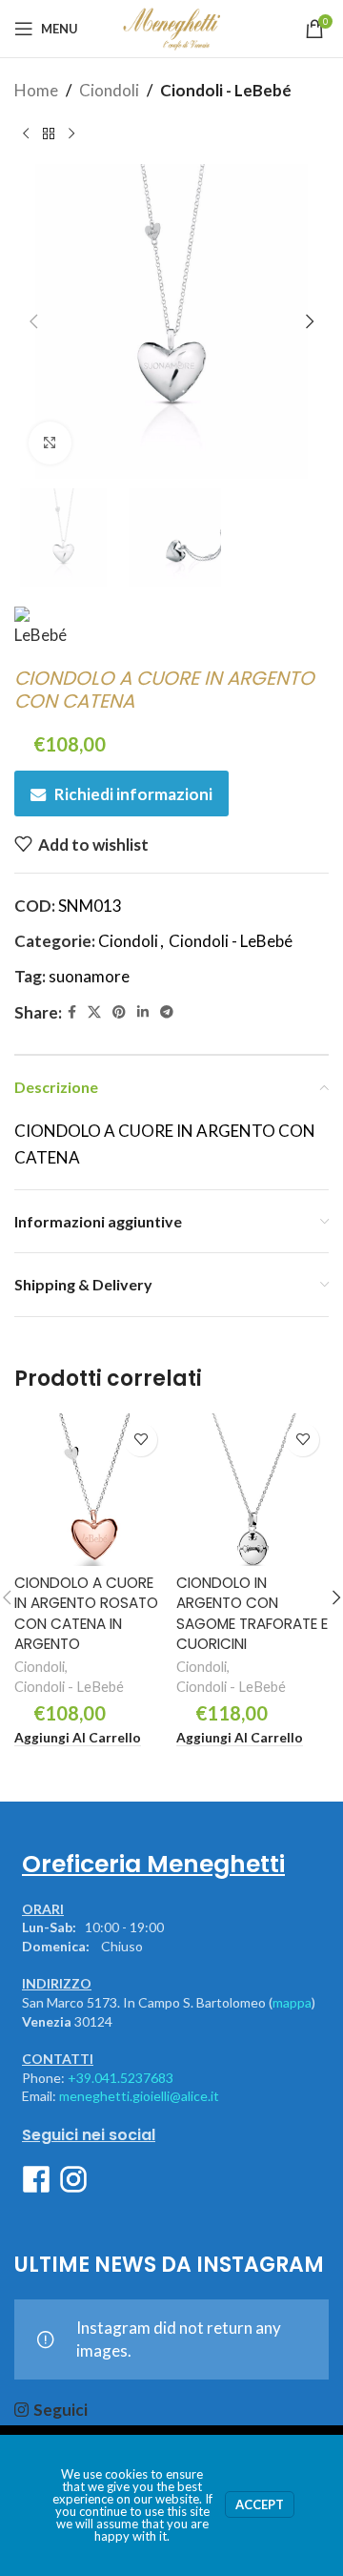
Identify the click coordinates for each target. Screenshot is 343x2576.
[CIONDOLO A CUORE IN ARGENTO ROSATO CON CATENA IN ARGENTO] (91, 1490)
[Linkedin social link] (143, 1012)
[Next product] (71, 134)
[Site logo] (171, 26)
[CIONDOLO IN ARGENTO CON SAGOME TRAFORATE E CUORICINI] (252, 1490)
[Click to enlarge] (50, 443)
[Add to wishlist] (141, 1440)
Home (36, 90)
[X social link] (94, 1012)
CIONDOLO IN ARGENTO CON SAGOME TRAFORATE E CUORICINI (252, 1613)
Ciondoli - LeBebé (226, 90)
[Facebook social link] (72, 1012)
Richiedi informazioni (133, 794)
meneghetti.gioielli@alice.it (139, 2096)
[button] (33, 321)
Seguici (61, 2410)
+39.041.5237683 (121, 2078)
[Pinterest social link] (119, 1012)
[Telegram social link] (167, 1012)
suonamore (89, 976)
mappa (292, 2002)
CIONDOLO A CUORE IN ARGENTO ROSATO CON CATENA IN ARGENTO (86, 1613)
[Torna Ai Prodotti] (49, 134)
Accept (260, 2504)
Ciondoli (109, 90)
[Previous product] (26, 134)
